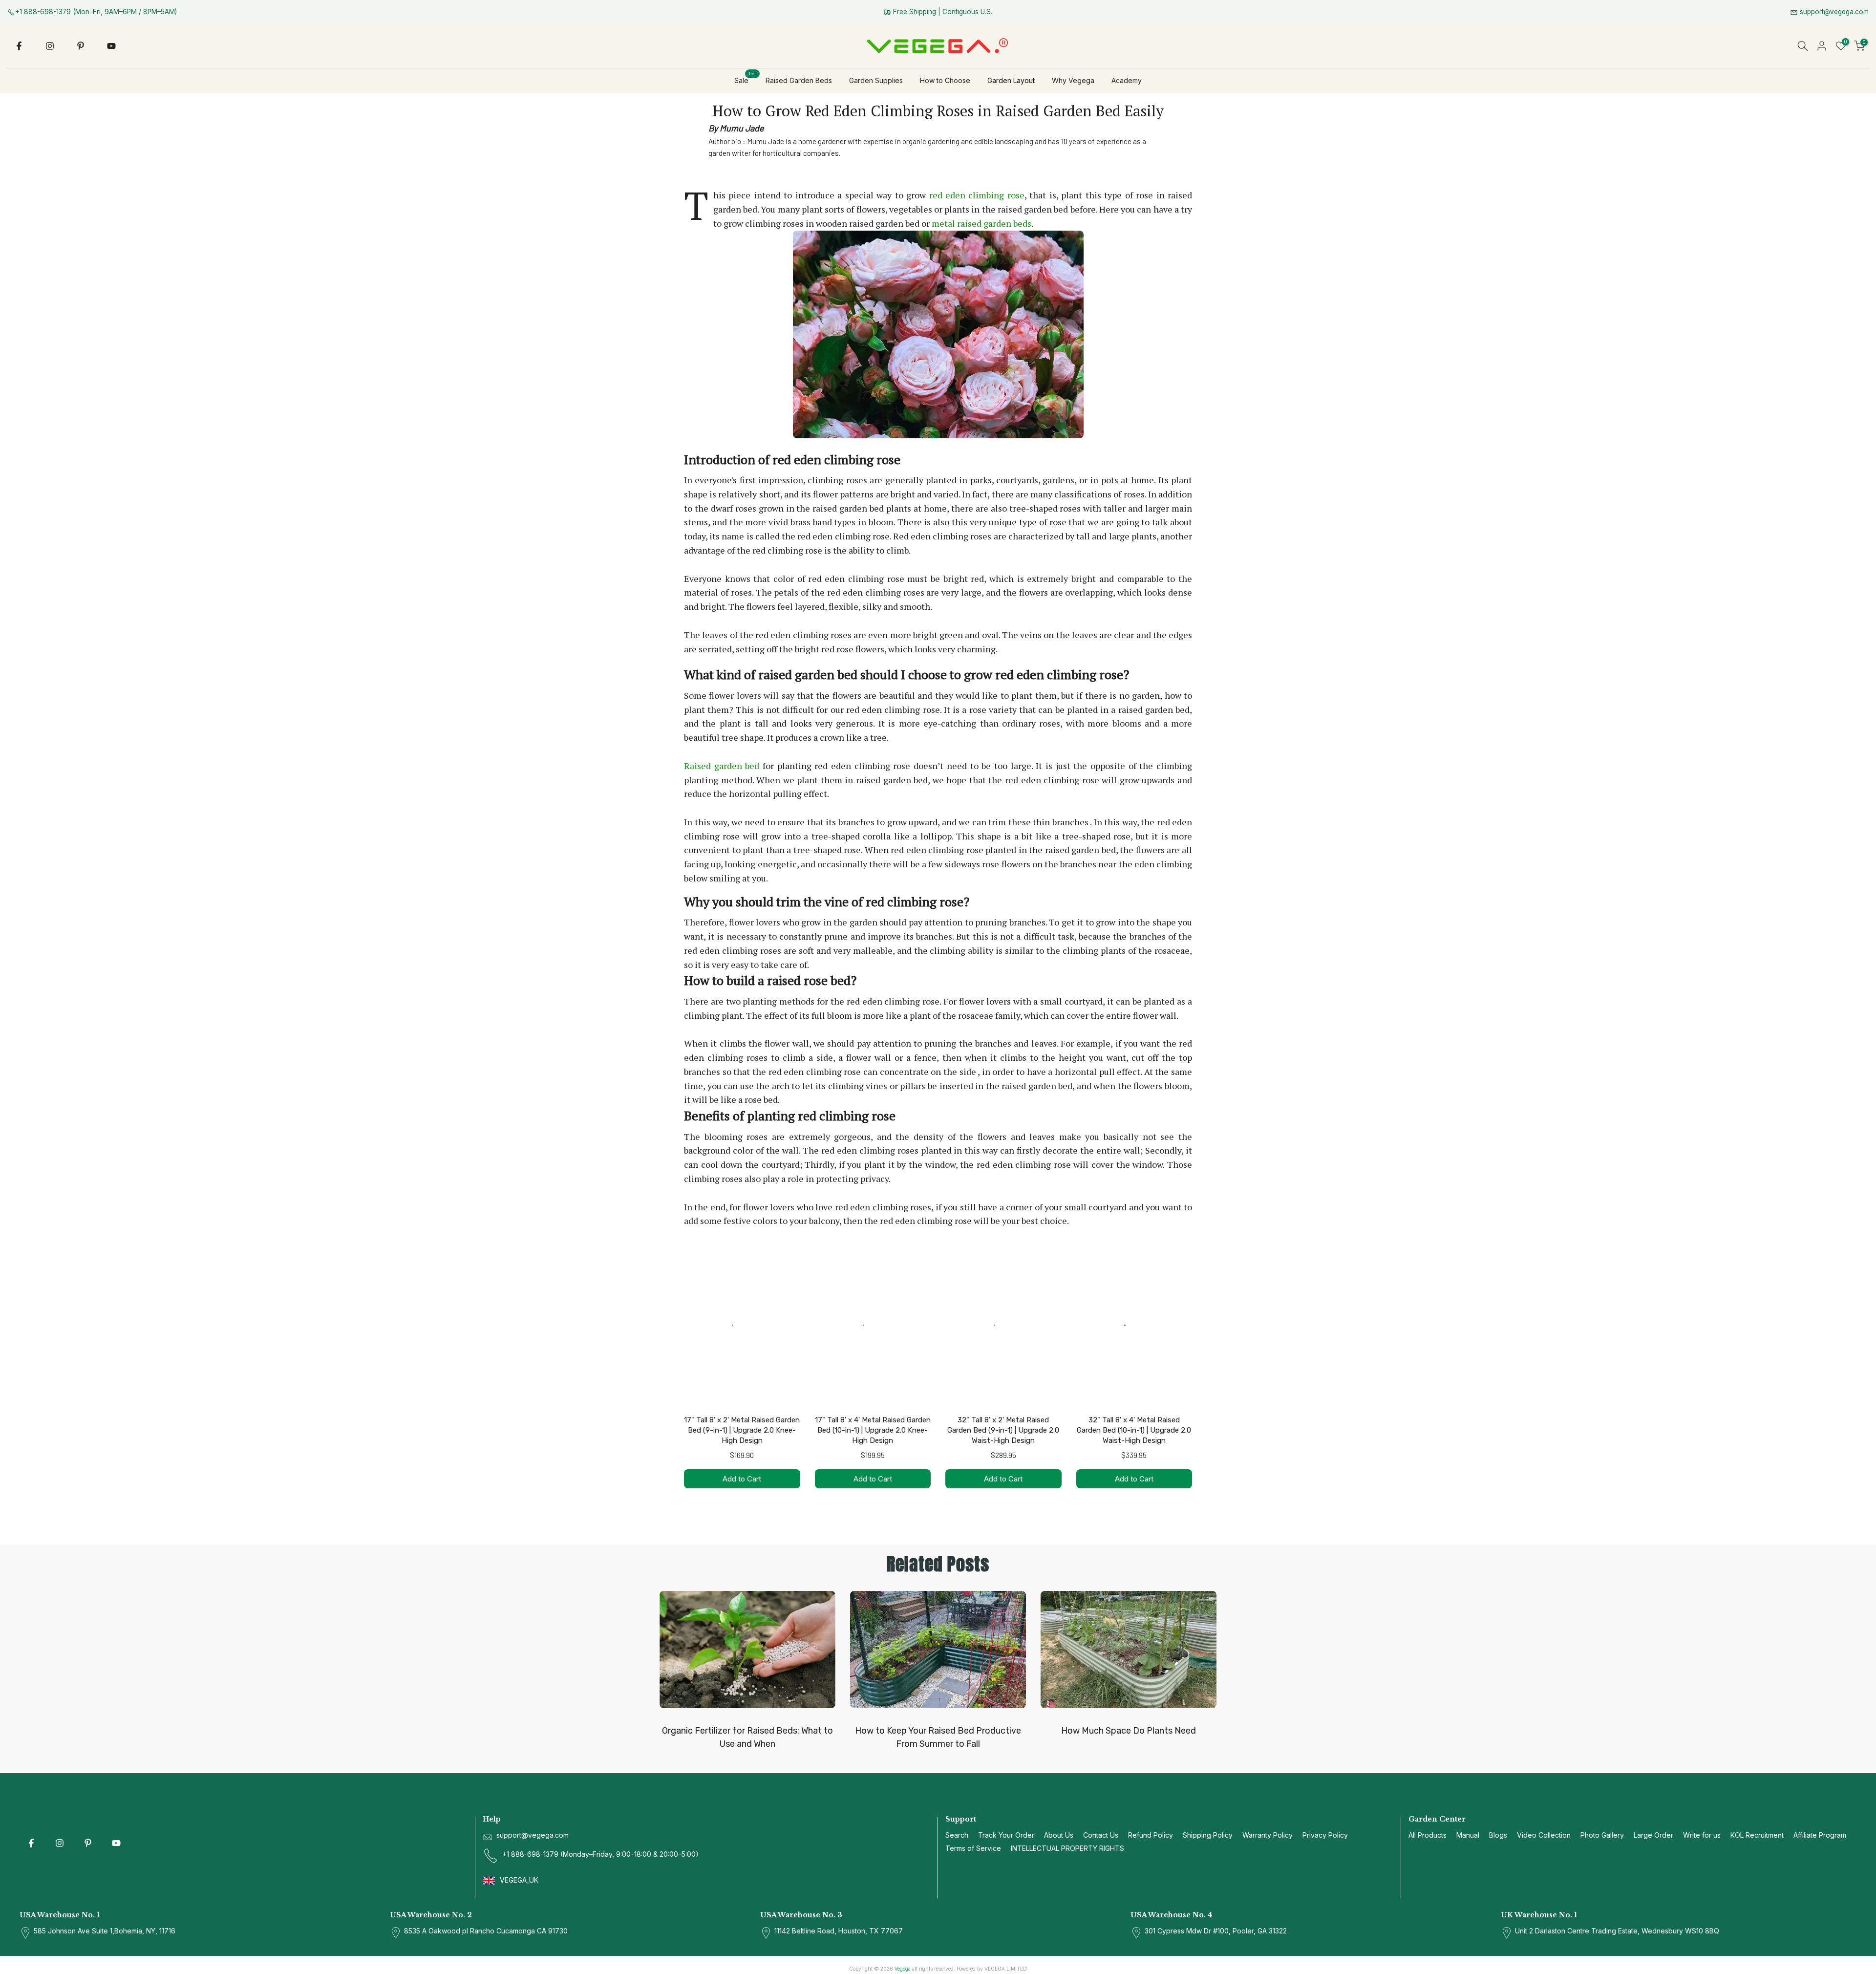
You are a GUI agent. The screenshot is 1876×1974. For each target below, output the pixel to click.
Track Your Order (1006, 1835)
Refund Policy (1151, 1835)
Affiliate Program (1820, 1835)
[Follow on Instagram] (50, 46)
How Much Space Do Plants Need (1129, 1731)
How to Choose (945, 80)
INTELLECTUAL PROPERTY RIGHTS (1067, 1848)
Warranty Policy (1268, 1835)
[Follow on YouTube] (111, 46)
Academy (1127, 80)
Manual (1468, 1835)
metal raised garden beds (981, 223)
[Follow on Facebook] (19, 46)
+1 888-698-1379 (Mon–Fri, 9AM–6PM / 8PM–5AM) (96, 12)
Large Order (1653, 1835)
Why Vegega (1073, 80)
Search (957, 1835)
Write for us (1702, 1835)
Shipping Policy (1208, 1835)
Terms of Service (973, 1848)
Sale (745, 80)
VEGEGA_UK (520, 1880)
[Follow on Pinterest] (81, 46)
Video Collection (1544, 1835)
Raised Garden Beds (799, 80)
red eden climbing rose (977, 195)
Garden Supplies (876, 80)
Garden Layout (1011, 80)
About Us (1059, 1835)
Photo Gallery (1602, 1835)
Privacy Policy (1325, 1835)
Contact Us (1101, 1835)
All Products (1428, 1835)
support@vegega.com (1833, 12)
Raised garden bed (722, 766)
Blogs (1498, 1835)
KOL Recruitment (1757, 1835)
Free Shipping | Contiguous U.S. (942, 12)
